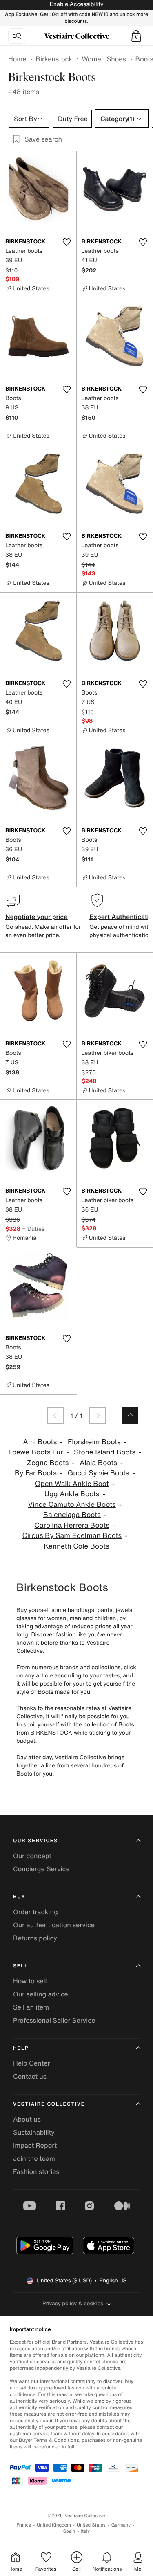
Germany (121, 2525)
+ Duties (33, 1228)
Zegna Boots (48, 1463)
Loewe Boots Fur (36, 1452)
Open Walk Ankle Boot (72, 1484)
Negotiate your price (37, 917)
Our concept (32, 1856)
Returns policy (35, 1938)
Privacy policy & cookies (73, 2303)
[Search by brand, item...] (17, 36)
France (24, 2525)
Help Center (31, 2063)
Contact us (30, 2076)
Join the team (34, 2158)
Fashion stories (36, 2171)
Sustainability (34, 2132)
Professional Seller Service (54, 2020)
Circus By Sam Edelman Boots (72, 1536)
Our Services (35, 1841)
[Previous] (55, 1416)
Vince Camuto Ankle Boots (72, 1505)
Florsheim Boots (94, 1442)
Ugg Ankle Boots (72, 1494)
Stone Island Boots (105, 1452)
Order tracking (35, 1912)
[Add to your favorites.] (67, 242)
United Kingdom (54, 2525)
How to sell (30, 1981)
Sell (21, 1966)
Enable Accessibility (76, 4)
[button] (136, 36)
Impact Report (35, 2145)
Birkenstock (54, 59)
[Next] (98, 1416)
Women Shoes (104, 59)
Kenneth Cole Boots (76, 1546)
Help (21, 2048)
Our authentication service (54, 1925)
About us (27, 2119)
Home (17, 59)
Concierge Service (41, 1869)
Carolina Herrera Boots (72, 1525)
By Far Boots (36, 1473)
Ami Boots (40, 1442)
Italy (85, 2531)
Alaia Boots (98, 1463)
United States (91, 2525)
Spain (69, 2531)
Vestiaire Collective (49, 2104)
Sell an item (31, 2007)
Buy (19, 1897)
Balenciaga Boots (72, 1515)
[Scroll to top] (130, 1416)
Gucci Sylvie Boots (99, 1473)
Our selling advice (41, 1994)
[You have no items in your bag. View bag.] (136, 36)
